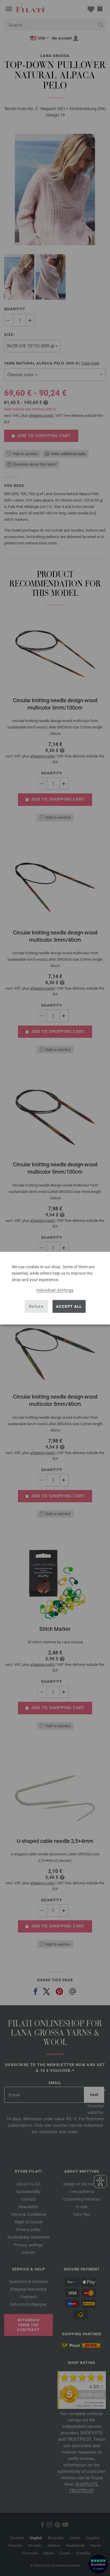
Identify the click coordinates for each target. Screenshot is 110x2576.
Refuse (36, 1306)
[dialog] (55, 1288)
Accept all (69, 1306)
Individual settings (55, 1290)
